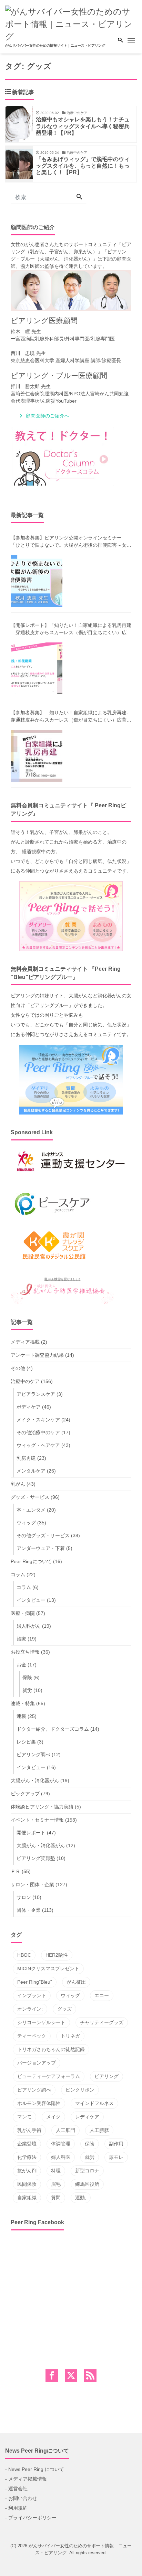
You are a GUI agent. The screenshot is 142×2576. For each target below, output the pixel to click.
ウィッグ (26, 1523)
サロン (24, 1897)
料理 (56, 2171)
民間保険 (27, 2184)
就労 (27, 1690)
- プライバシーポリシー (31, 2518)
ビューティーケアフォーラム (49, 2076)
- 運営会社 (16, 2489)
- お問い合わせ (21, 2498)
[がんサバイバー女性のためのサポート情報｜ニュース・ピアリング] (71, 23)
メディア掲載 (25, 1342)
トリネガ (70, 2036)
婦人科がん (29, 1626)
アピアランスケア (36, 1394)
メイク (53, 2117)
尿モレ (116, 2157)
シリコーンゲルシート (41, 2022)
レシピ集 (26, 1742)
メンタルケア (31, 1471)
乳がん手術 (29, 2130)
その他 (18, 1368)
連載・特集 (23, 1703)
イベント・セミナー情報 (37, 1820)
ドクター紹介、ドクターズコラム (53, 1729)
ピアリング (106, 2076)
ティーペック (32, 2036)
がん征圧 (76, 1982)
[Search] (79, 197)
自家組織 (27, 2198)
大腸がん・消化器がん (35, 1780)
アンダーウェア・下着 (41, 1548)
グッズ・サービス (30, 1497)
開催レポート (31, 1833)
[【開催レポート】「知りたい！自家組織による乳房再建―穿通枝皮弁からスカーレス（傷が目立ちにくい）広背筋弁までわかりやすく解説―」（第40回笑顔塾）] (37, 668)
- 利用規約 (16, 2508)
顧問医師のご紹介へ (48, 416)
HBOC (24, 1955)
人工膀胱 (99, 2130)
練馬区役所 (87, 2184)
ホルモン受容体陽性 (39, 2103)
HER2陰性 (57, 1955)
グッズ (64, 2009)
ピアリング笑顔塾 (36, 1858)
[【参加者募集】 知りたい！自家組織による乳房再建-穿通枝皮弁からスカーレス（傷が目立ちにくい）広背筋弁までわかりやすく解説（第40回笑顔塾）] (37, 756)
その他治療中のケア (38, 1432)
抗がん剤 (27, 2171)
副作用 (116, 2144)
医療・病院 (23, 1613)
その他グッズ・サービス (43, 1535)
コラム (18, 1574)
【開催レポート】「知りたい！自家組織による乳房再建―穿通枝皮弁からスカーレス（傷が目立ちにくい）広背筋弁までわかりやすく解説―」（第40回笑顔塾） (71, 629)
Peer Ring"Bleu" (35, 1982)
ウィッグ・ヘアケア (38, 1445)
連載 (21, 1716)
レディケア (87, 2117)
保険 (27, 1677)
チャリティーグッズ (102, 2022)
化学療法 (27, 2157)
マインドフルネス (94, 2103)
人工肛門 (65, 2130)
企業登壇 (27, 2144)
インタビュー (31, 1600)
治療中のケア (25, 1381)
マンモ (24, 2117)
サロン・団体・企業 (32, 1884)
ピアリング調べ (33, 1755)
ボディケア (29, 1407)
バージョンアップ (37, 2063)
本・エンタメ (31, 1510)
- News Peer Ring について (35, 2469)
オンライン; (30, 2009)
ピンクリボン (80, 2090)
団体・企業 (29, 1910)
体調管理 (61, 2144)
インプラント (32, 1995)
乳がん (18, 1484)
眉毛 (56, 2184)
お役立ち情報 (25, 1652)
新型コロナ (87, 2171)
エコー (102, 1995)
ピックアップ (25, 1794)
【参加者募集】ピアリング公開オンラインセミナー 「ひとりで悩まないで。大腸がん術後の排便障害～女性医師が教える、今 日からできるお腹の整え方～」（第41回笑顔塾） (71, 542)
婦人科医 (61, 2157)
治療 (21, 1639)
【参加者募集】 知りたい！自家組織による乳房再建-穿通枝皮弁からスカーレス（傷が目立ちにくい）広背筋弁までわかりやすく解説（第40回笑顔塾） (71, 717)
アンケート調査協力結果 (37, 1355)
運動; (81, 2198)
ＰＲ (16, 1871)
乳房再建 (26, 1458)
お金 (21, 1665)
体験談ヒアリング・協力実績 (42, 1807)
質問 (56, 2198)
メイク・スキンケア (38, 1420)
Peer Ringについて (31, 1561)
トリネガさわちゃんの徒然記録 (51, 2049)
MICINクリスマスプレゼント (48, 1968)
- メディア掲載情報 (26, 2479)
